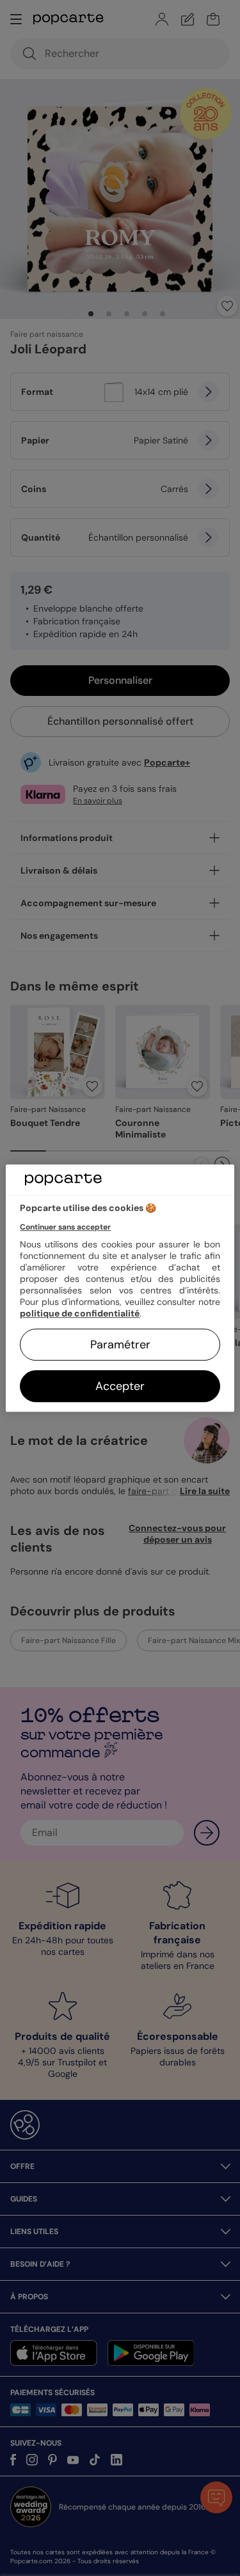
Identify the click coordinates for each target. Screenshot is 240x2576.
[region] (120, 1288)
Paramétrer (120, 1345)
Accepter (120, 1386)
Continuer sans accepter (65, 1227)
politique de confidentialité (80, 1313)
